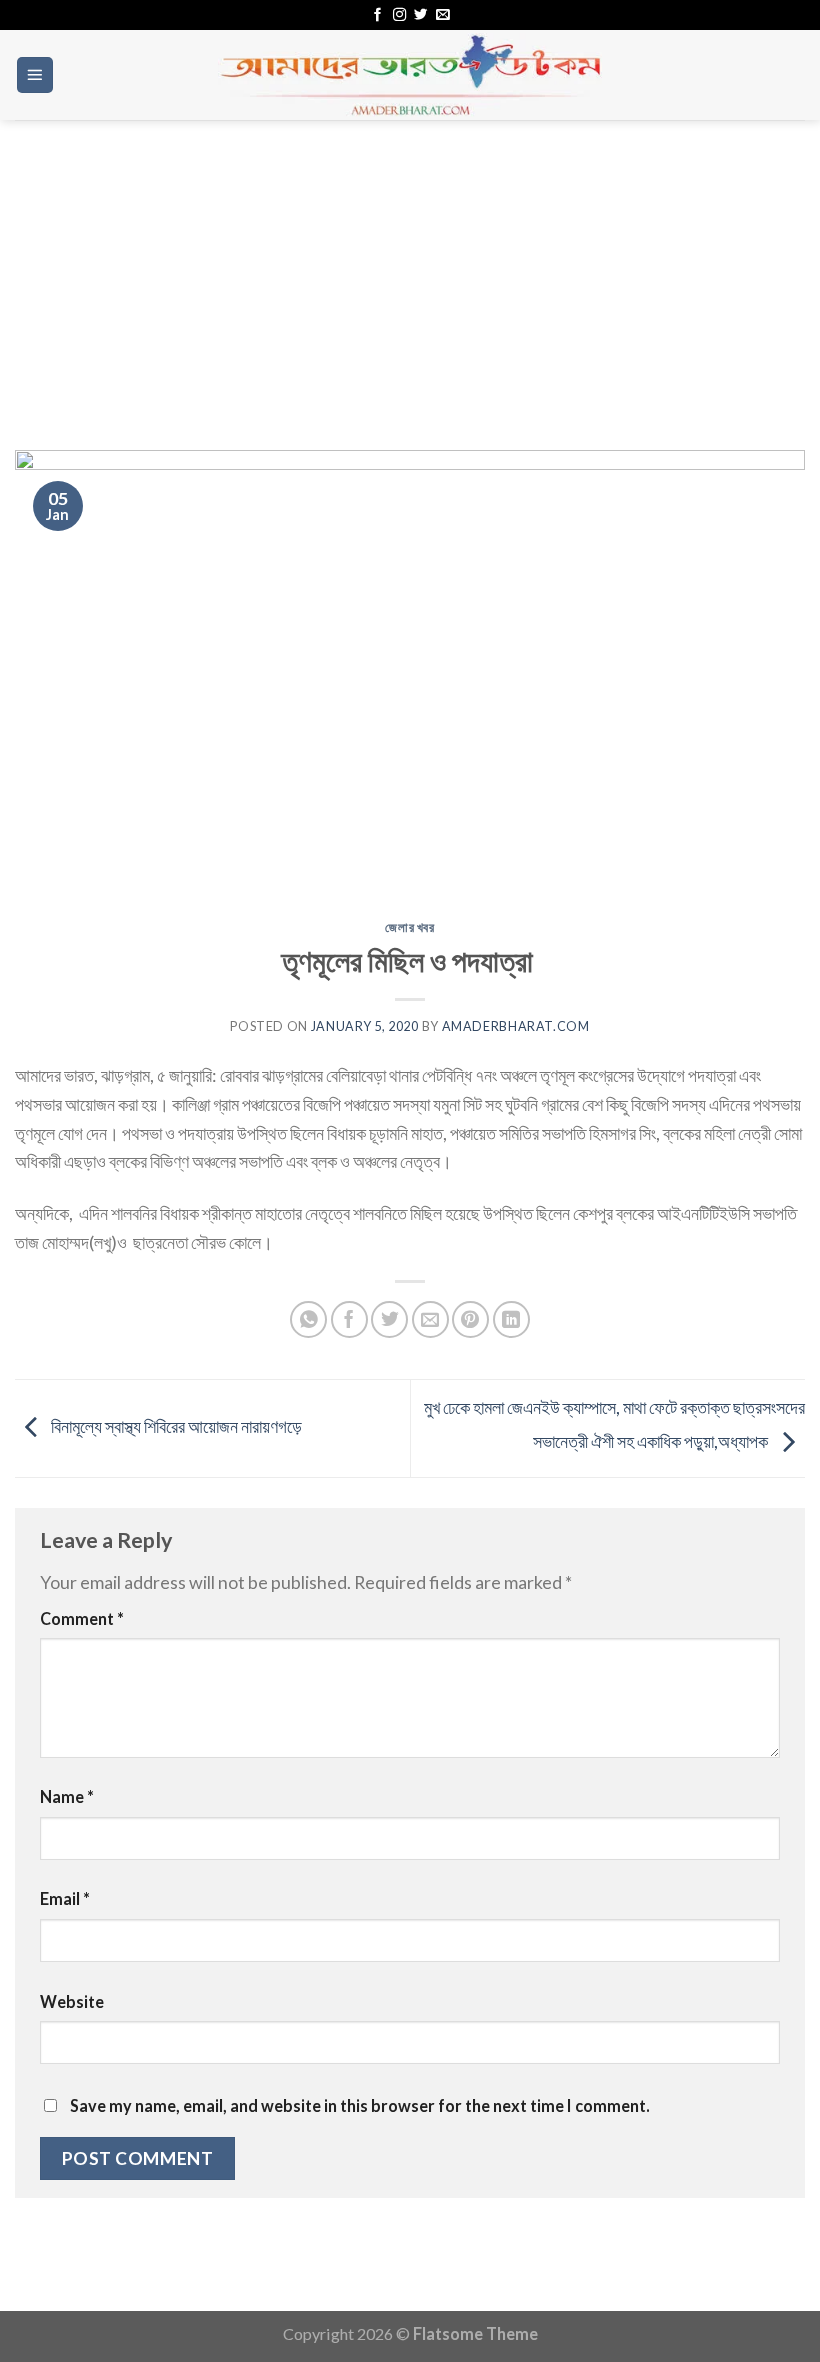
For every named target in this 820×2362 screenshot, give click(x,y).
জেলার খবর (409, 927)
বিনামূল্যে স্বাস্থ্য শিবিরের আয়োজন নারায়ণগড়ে (175, 1426)
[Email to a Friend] (430, 1319)
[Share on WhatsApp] (308, 1319)
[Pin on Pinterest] (470, 1319)
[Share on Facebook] (349, 1319)
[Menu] (35, 75)
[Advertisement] (410, 270)
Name (67, 1796)
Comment (82, 1618)
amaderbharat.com (516, 1026)
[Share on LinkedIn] (511, 1319)
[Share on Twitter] (389, 1319)
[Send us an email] (442, 15)
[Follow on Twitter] (420, 15)
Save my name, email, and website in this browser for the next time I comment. (360, 2105)
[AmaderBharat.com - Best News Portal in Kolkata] (410, 75)
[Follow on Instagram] (399, 15)
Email (65, 1898)
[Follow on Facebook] (377, 15)
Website (72, 2001)
